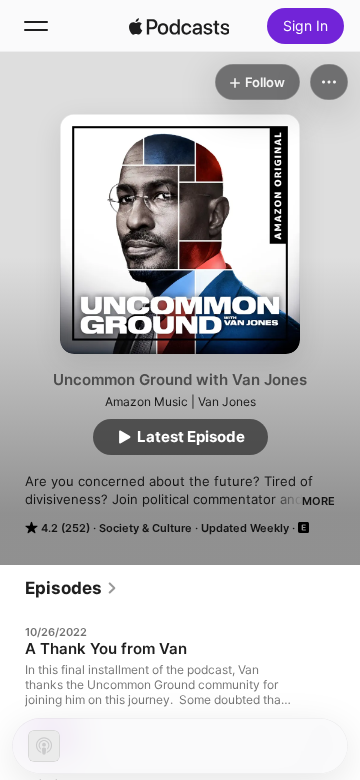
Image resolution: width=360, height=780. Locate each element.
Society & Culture (145, 528)
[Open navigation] (36, 26)
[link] (71, 588)
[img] (179, 26)
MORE (318, 501)
